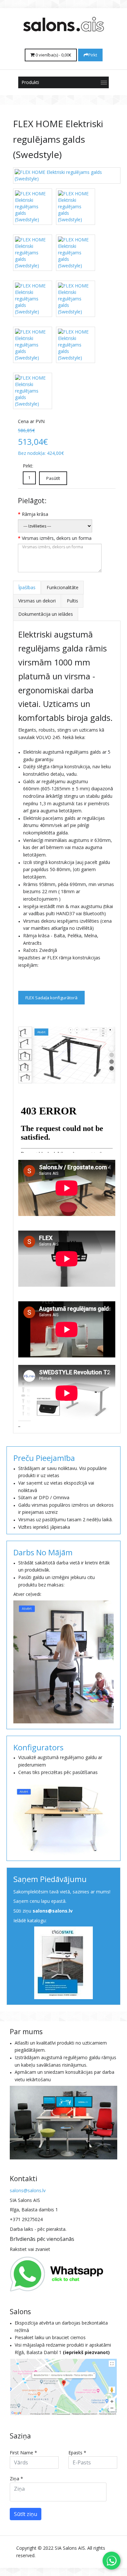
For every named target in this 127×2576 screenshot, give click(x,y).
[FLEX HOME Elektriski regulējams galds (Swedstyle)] (67, 176)
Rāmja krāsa (35, 514)
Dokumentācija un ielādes (46, 614)
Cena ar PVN (31, 421)
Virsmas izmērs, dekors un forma (57, 538)
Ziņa (16, 2479)
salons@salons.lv (53, 1911)
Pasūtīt (53, 478)
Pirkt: (28, 466)
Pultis (72, 601)
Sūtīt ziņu (26, 2514)
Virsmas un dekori (37, 601)
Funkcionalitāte (63, 587)
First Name (23, 2453)
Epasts (77, 2453)
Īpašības (27, 587)
